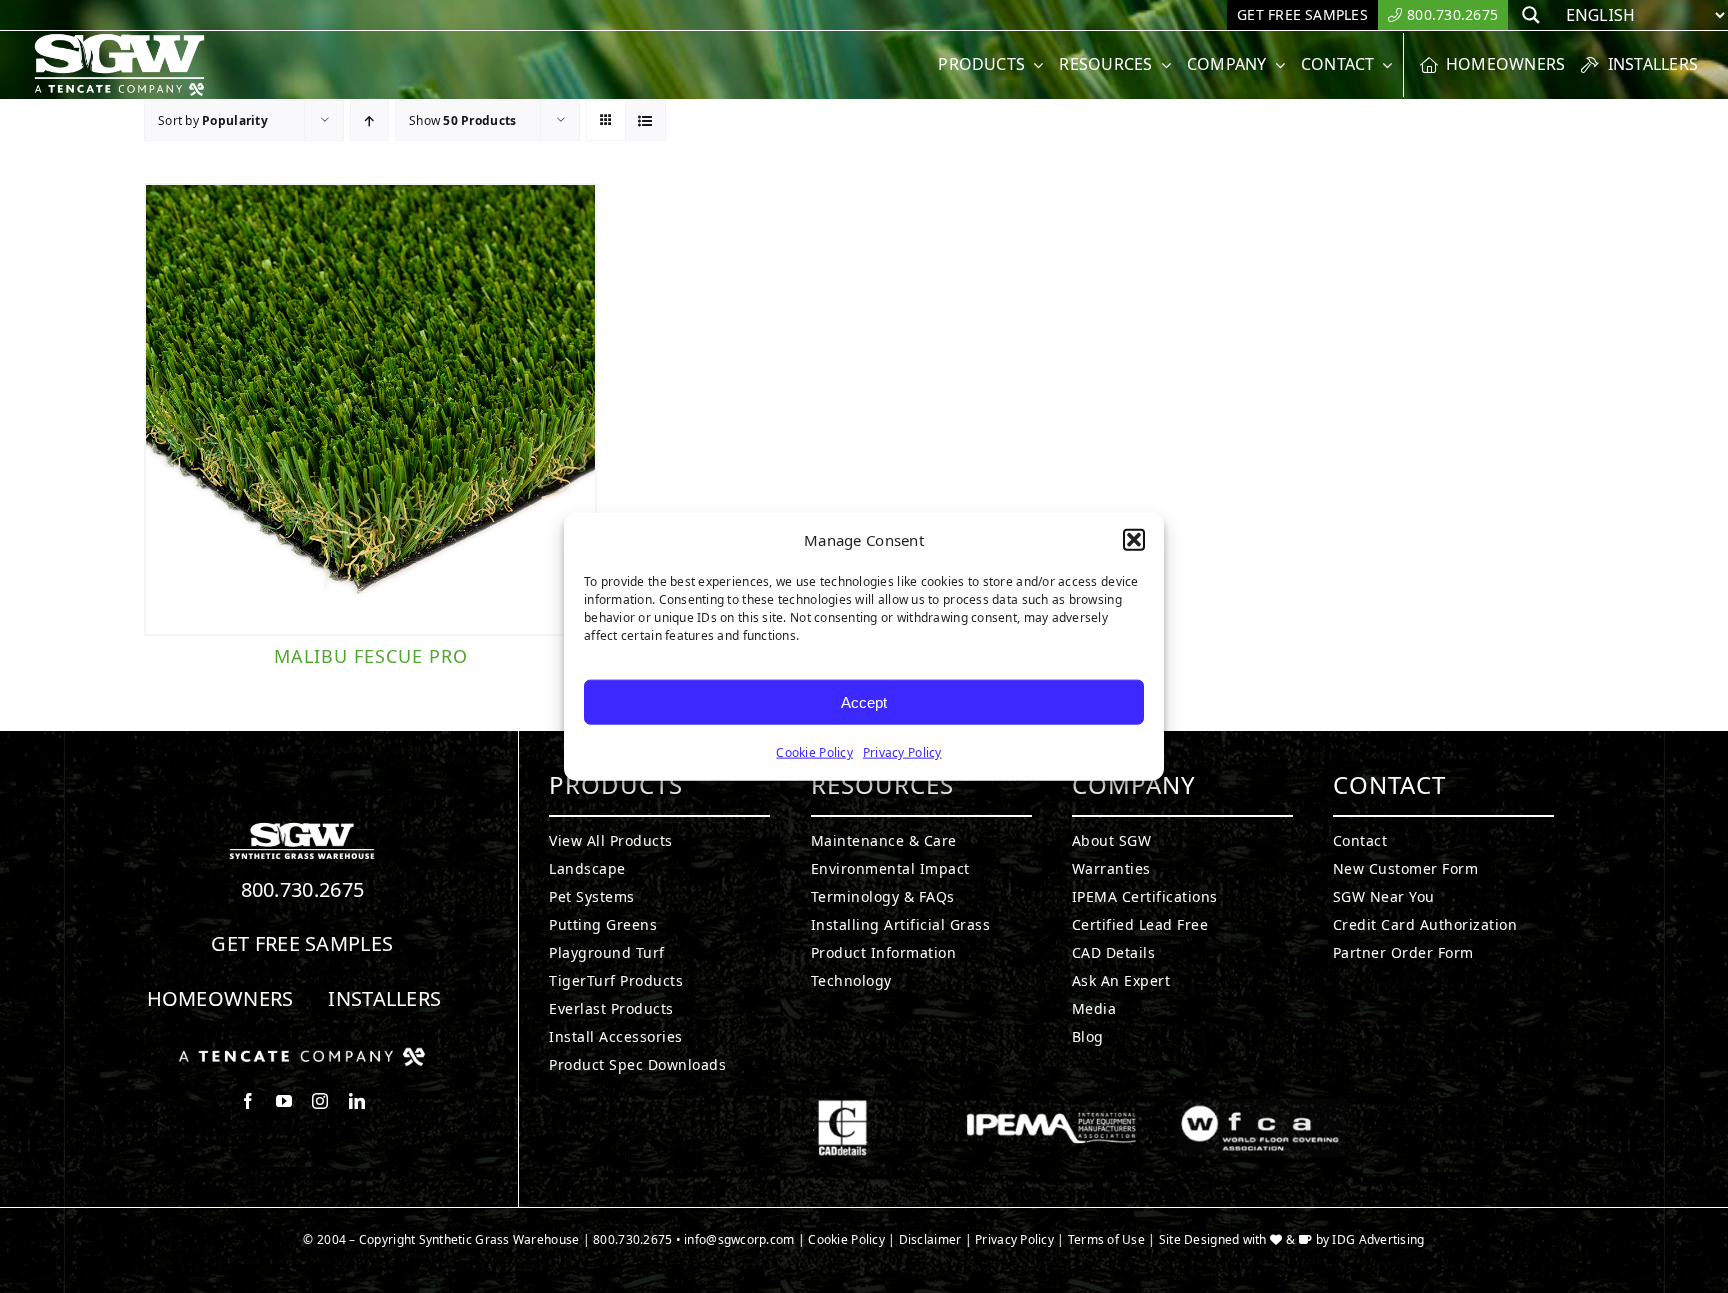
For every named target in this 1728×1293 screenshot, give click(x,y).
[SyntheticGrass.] (119, 40)
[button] (1134, 540)
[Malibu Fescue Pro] (370, 409)
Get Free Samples (302, 943)
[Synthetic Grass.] (302, 1055)
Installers (384, 998)
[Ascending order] (369, 120)
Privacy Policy (902, 752)
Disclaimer (930, 1239)
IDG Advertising (1378, 1239)
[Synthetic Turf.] (302, 828)
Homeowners (220, 998)
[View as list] (645, 120)
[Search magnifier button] (1531, 15)
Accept (864, 701)
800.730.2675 (303, 889)
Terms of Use (1106, 1239)
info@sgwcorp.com (739, 1239)
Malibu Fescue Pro (371, 656)
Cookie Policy (814, 752)
